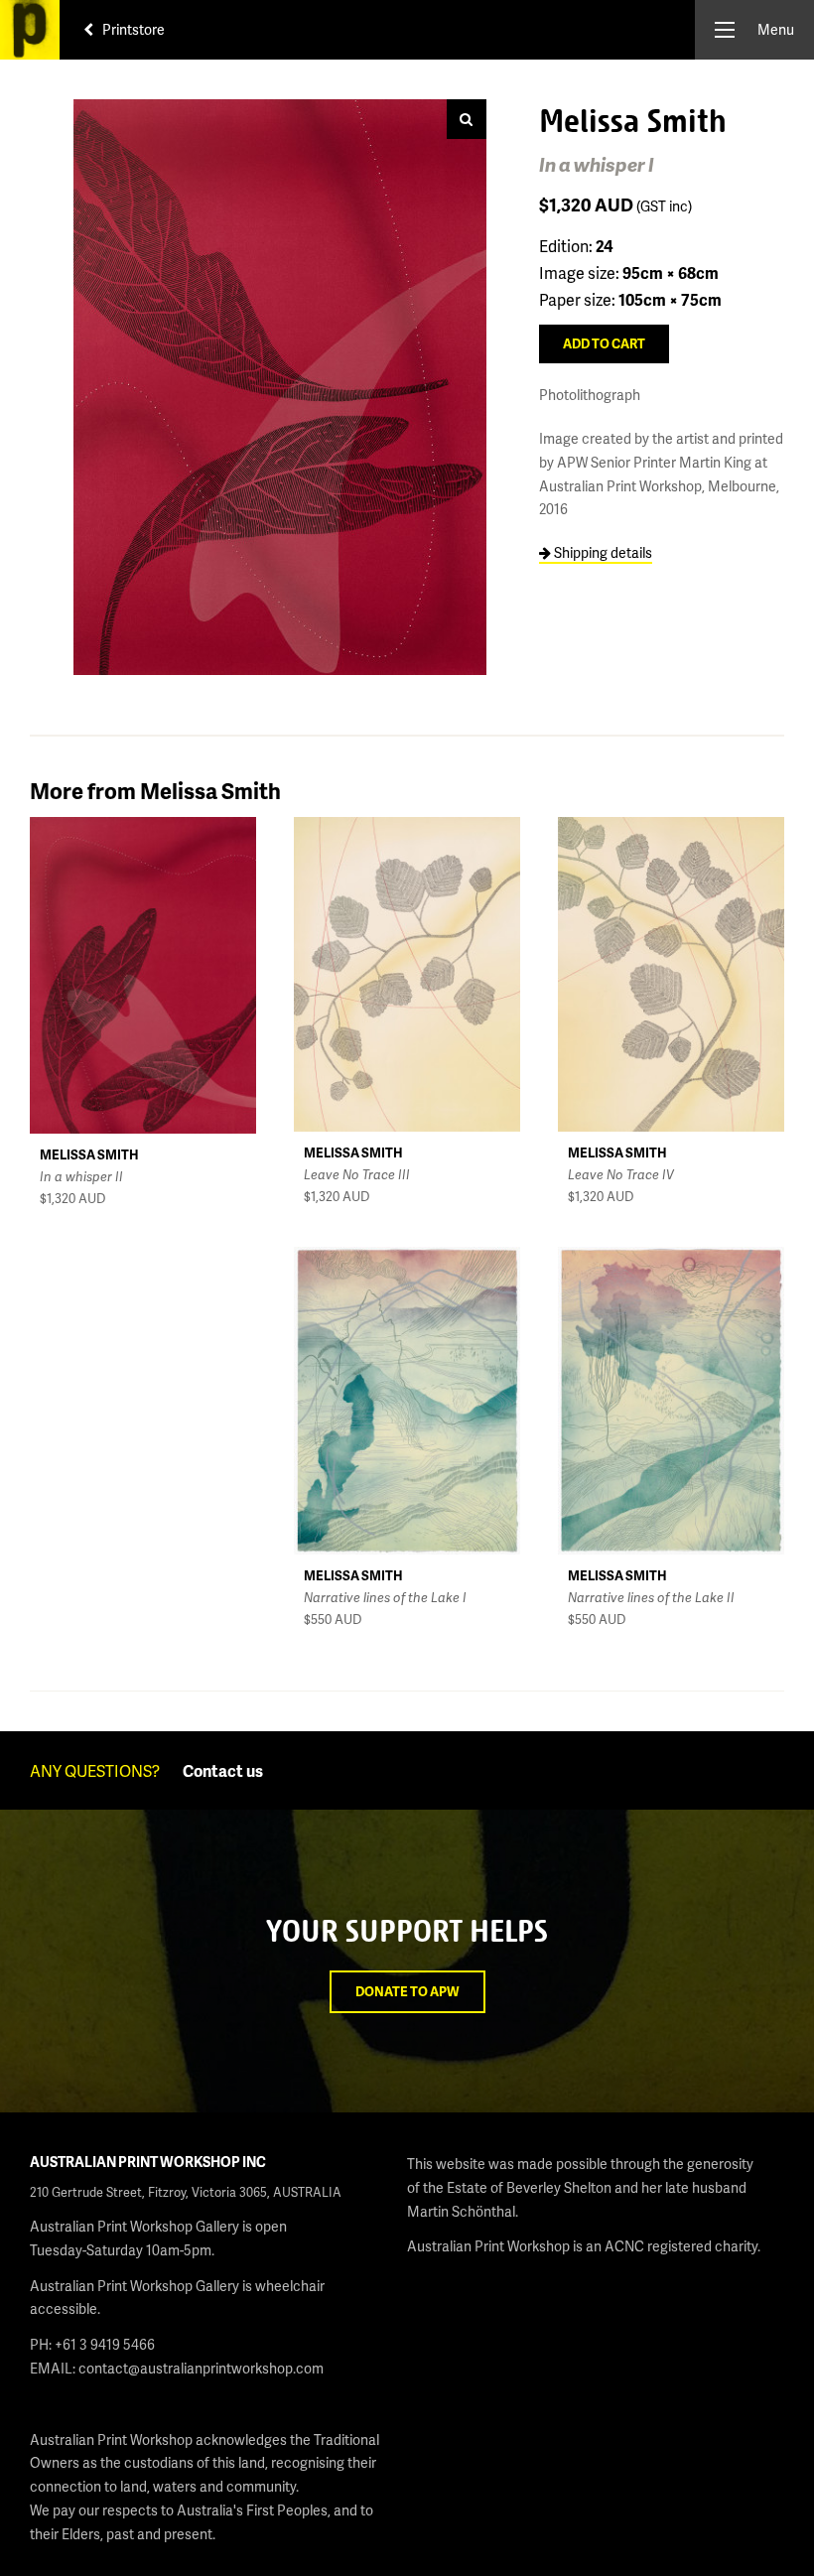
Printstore (132, 29)
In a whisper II (81, 1176)
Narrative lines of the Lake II (651, 1597)
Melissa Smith (89, 1154)
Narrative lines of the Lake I (385, 1597)
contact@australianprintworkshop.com (201, 2368)
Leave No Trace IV (621, 1174)
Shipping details (602, 552)
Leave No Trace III (357, 1174)
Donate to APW (407, 1991)
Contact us (223, 1770)
